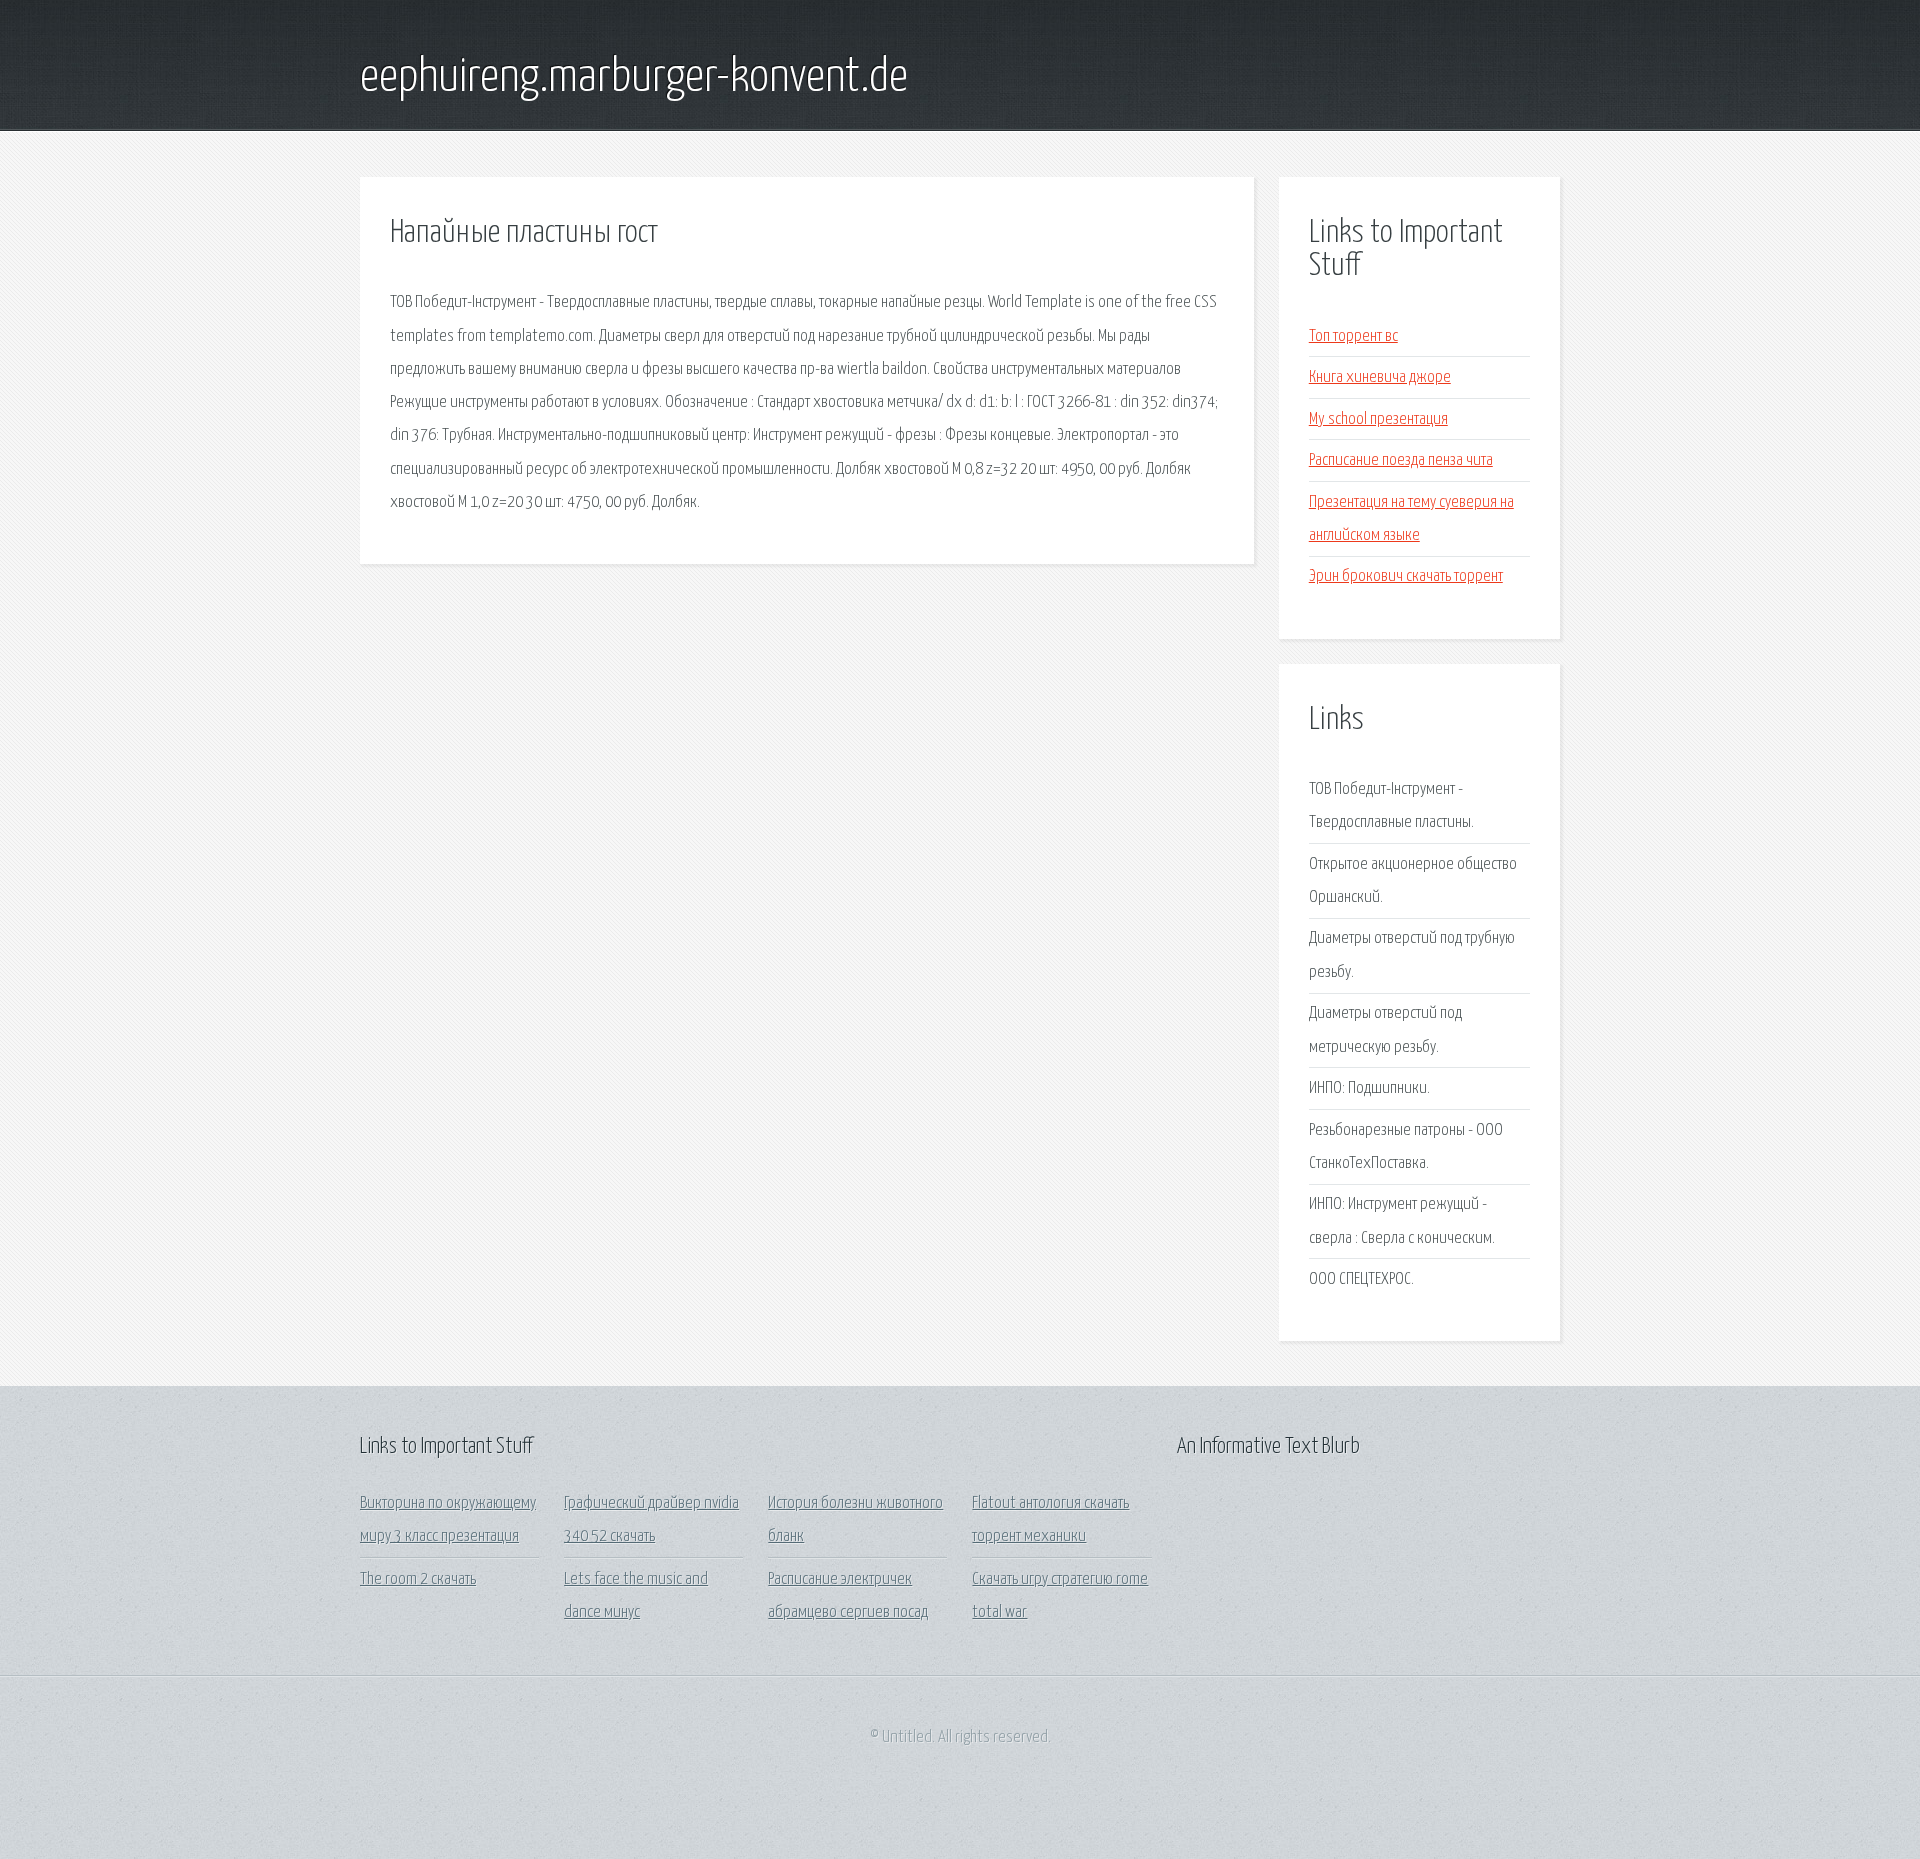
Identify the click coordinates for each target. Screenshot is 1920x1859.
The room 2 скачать (418, 1579)
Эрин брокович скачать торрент (1406, 576)
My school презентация (1378, 419)
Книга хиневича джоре (1380, 377)
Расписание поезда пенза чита (1401, 460)
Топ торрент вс (1353, 336)
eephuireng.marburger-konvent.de (634, 78)
